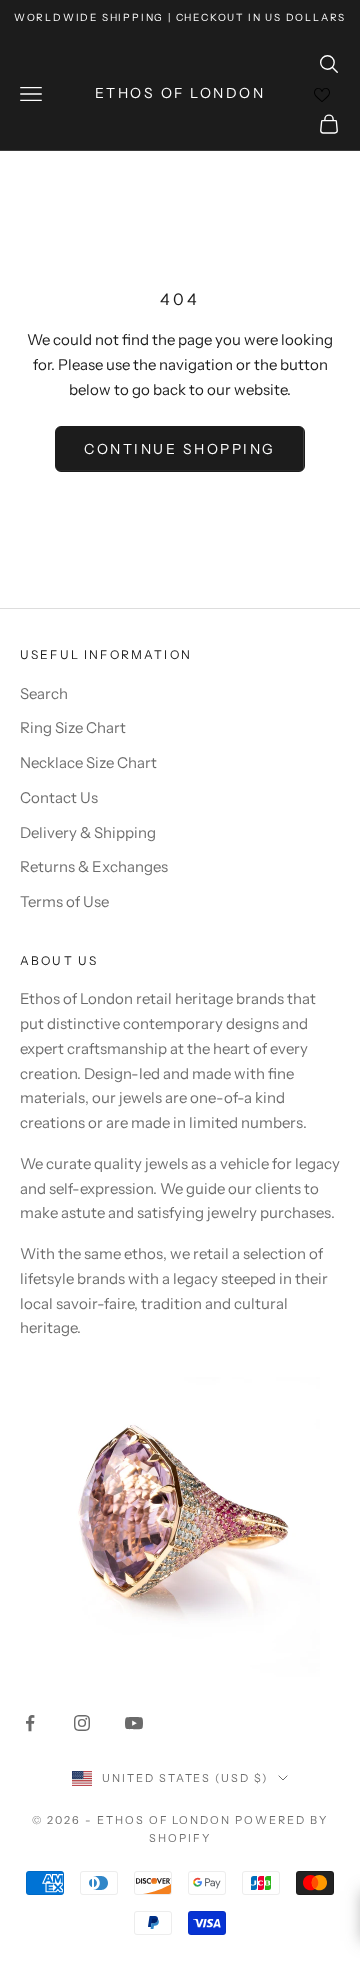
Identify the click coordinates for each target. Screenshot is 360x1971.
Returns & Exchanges (94, 866)
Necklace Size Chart (88, 762)
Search (44, 693)
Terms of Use (64, 901)
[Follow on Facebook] (30, 1723)
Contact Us (59, 797)
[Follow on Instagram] (82, 1723)
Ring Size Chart (73, 727)
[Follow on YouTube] (134, 1723)
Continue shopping (180, 449)
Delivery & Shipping (88, 832)
